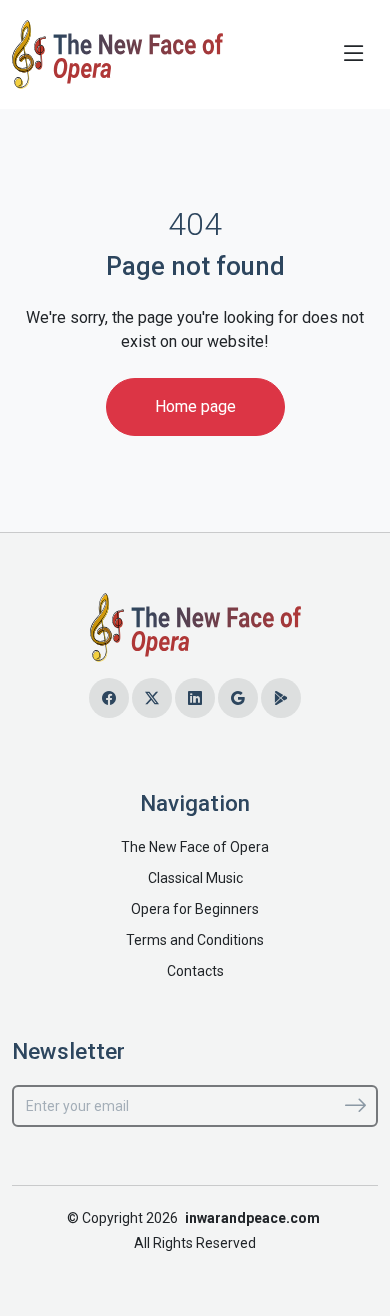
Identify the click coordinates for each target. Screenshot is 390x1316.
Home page (195, 406)
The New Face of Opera (195, 847)
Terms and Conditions (195, 940)
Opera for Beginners (195, 909)
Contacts (195, 971)
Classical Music (195, 878)
